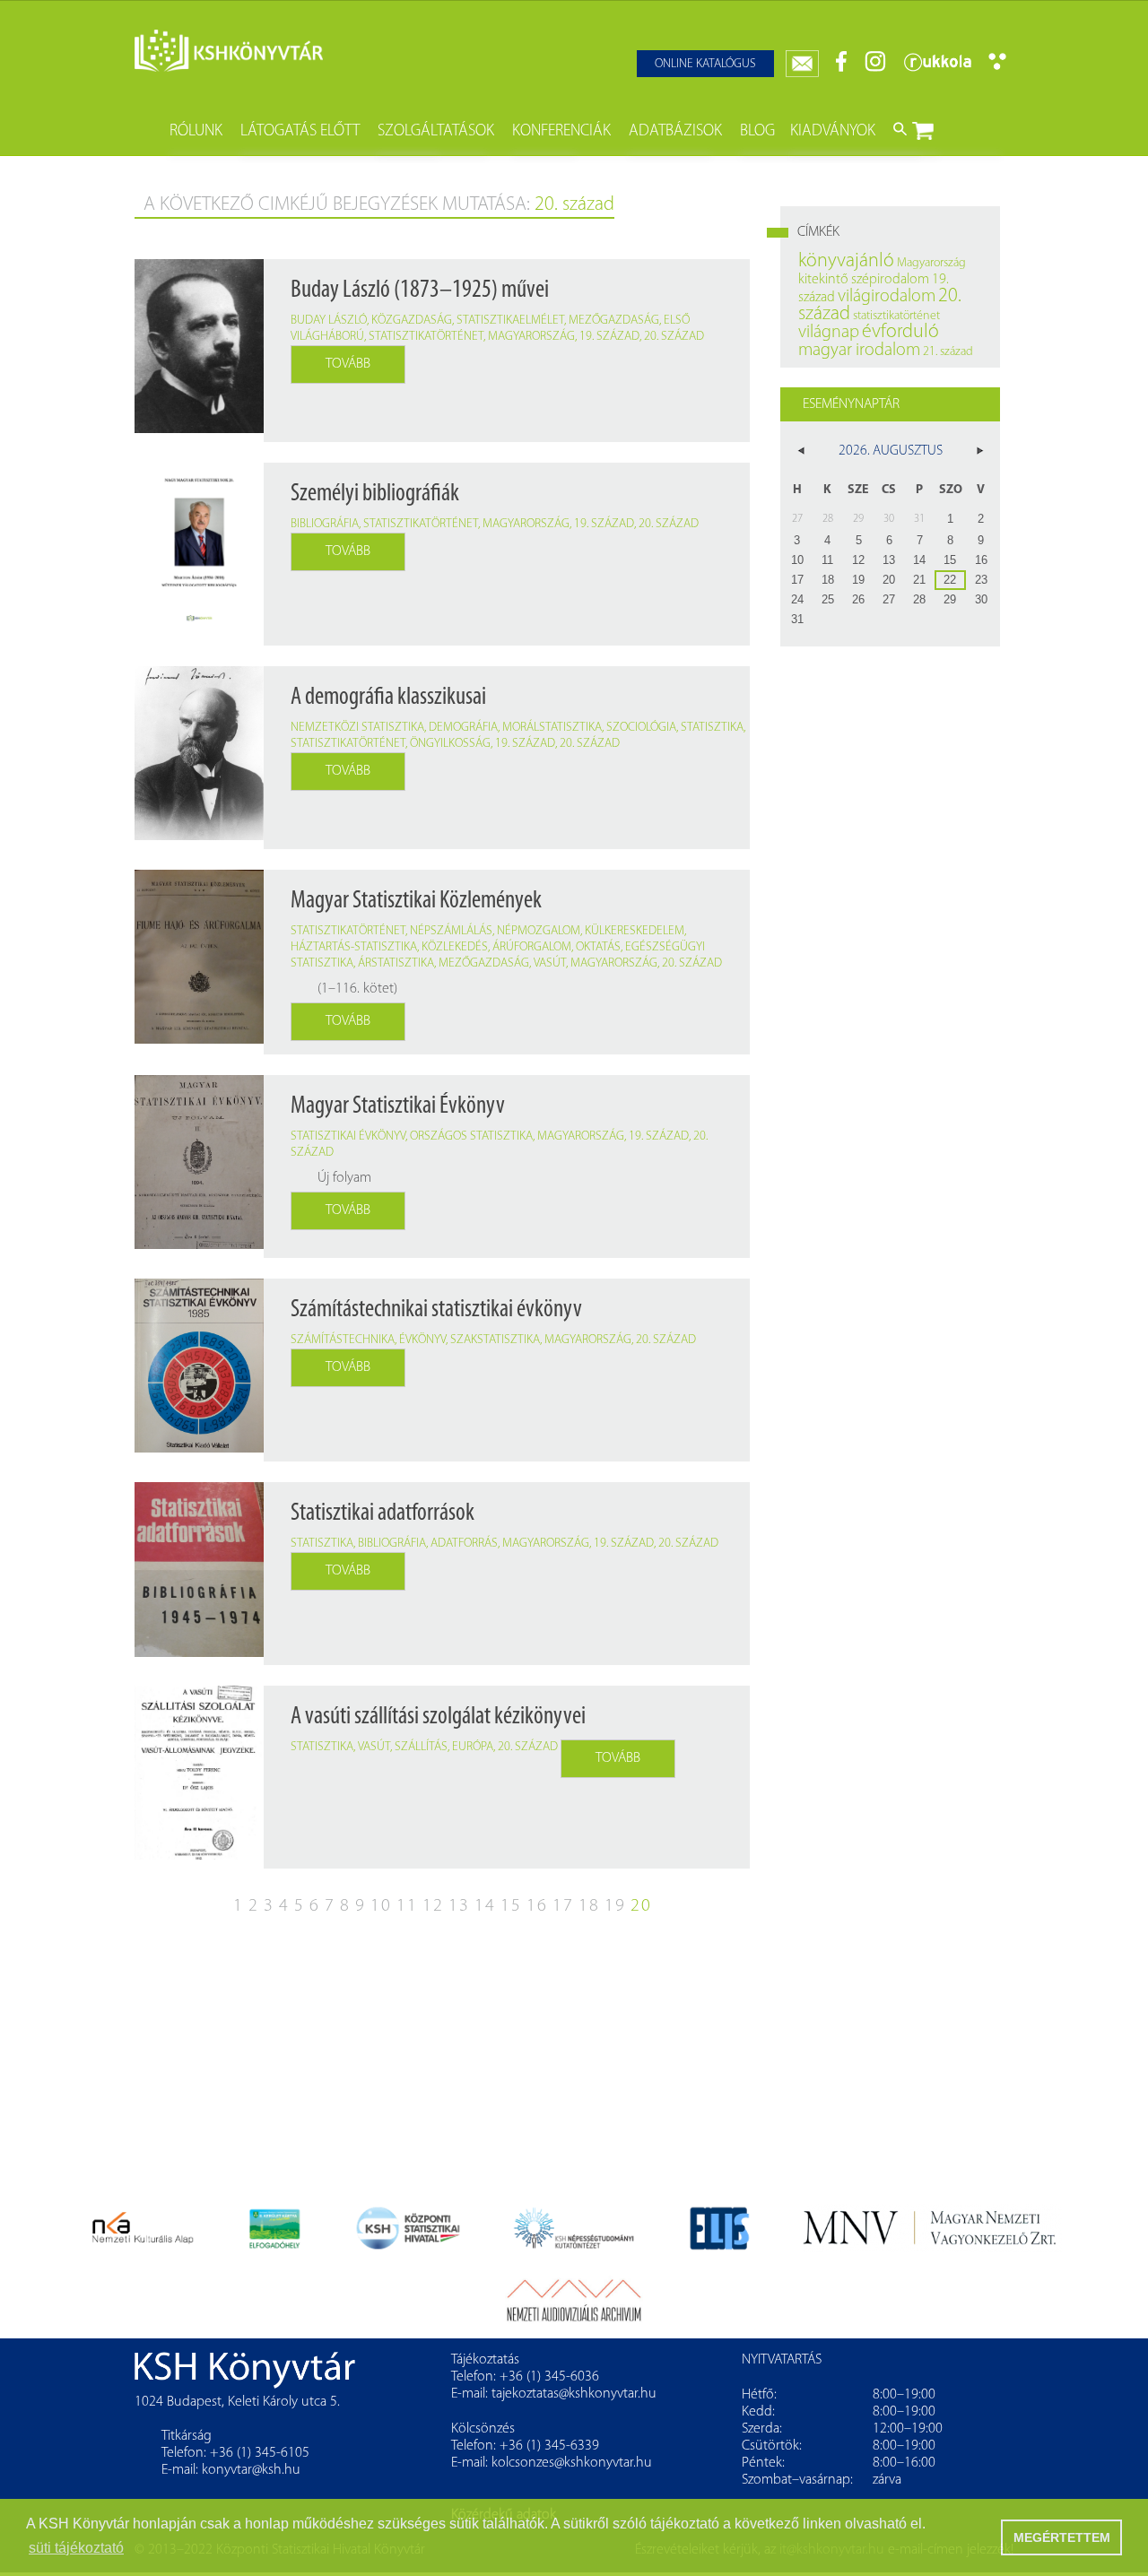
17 (563, 1906)
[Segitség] (997, 67)
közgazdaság (412, 321)
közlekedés (455, 947)
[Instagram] (875, 69)
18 (589, 1906)
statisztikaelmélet (510, 321)
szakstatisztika (495, 1340)
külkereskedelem (635, 931)
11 (407, 1906)
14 (485, 1906)
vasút (550, 963)
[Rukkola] (937, 69)
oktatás (598, 947)
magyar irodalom (859, 351)
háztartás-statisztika (354, 947)
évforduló (900, 332)
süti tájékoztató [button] (76, 2548)
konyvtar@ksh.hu (251, 2470)
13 (459, 1906)
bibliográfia (325, 524)
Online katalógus (705, 64)
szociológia (641, 728)
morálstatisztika (552, 728)
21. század (948, 352)
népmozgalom (539, 931)
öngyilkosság (450, 744)
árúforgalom (532, 947)
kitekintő (823, 280)
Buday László (329, 321)
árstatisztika (396, 963)
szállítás (421, 1747)
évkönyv (422, 1340)
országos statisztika (471, 1136)
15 (511, 1906)
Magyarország (531, 337)
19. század (609, 337)
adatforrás (464, 1544)
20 (641, 1906)
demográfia (463, 728)
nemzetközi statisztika (357, 728)
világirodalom (887, 297)
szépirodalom (890, 280)
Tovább (348, 364)
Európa (473, 1747)
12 (433, 1906)
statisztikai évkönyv (348, 1136)
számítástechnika (343, 1340)
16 (537, 1906)
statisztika (712, 728)
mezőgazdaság (614, 321)
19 (615, 1906)
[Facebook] (842, 69)
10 (381, 1906)
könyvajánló (846, 261)
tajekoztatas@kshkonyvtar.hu (574, 2394)
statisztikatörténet (426, 337)
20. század (674, 337)
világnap (829, 333)
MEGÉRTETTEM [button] (1062, 2537)
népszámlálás (451, 931)
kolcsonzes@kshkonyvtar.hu (572, 2463)
